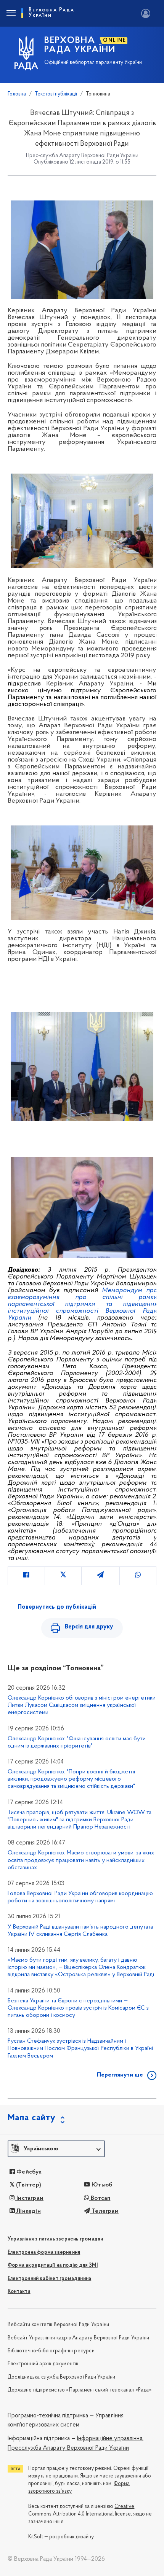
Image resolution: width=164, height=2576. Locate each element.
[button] (56, 2149)
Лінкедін (28, 2211)
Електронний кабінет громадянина (49, 2279)
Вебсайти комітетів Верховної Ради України (58, 2325)
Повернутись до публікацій (57, 1607)
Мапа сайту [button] (32, 2118)
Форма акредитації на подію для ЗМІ (53, 2265)
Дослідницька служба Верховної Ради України (61, 2377)
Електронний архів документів (43, 2364)
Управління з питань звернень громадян (55, 2239)
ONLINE (115, 41)
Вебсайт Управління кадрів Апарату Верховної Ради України (78, 2338)
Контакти (19, 2292)
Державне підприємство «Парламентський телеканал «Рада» (80, 2390)
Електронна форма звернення (44, 2252)
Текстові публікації (56, 94)
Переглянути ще (120, 2075)
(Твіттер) (28, 2185)
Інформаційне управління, (110, 2439)
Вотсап (100, 2198)
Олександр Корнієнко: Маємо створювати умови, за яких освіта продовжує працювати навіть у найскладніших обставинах (81, 1860)
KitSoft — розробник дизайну (61, 2537)
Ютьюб (101, 2185)
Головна (17, 94)
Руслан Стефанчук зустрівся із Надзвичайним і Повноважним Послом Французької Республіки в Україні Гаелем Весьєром (80, 2048)
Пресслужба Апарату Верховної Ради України (68, 2448)
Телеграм (104, 2211)
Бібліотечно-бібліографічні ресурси (51, 2351)
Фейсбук (28, 2172)
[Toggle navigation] (11, 13)
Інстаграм (29, 2198)
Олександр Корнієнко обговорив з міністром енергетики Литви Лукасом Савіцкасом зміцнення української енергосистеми (82, 1705)
